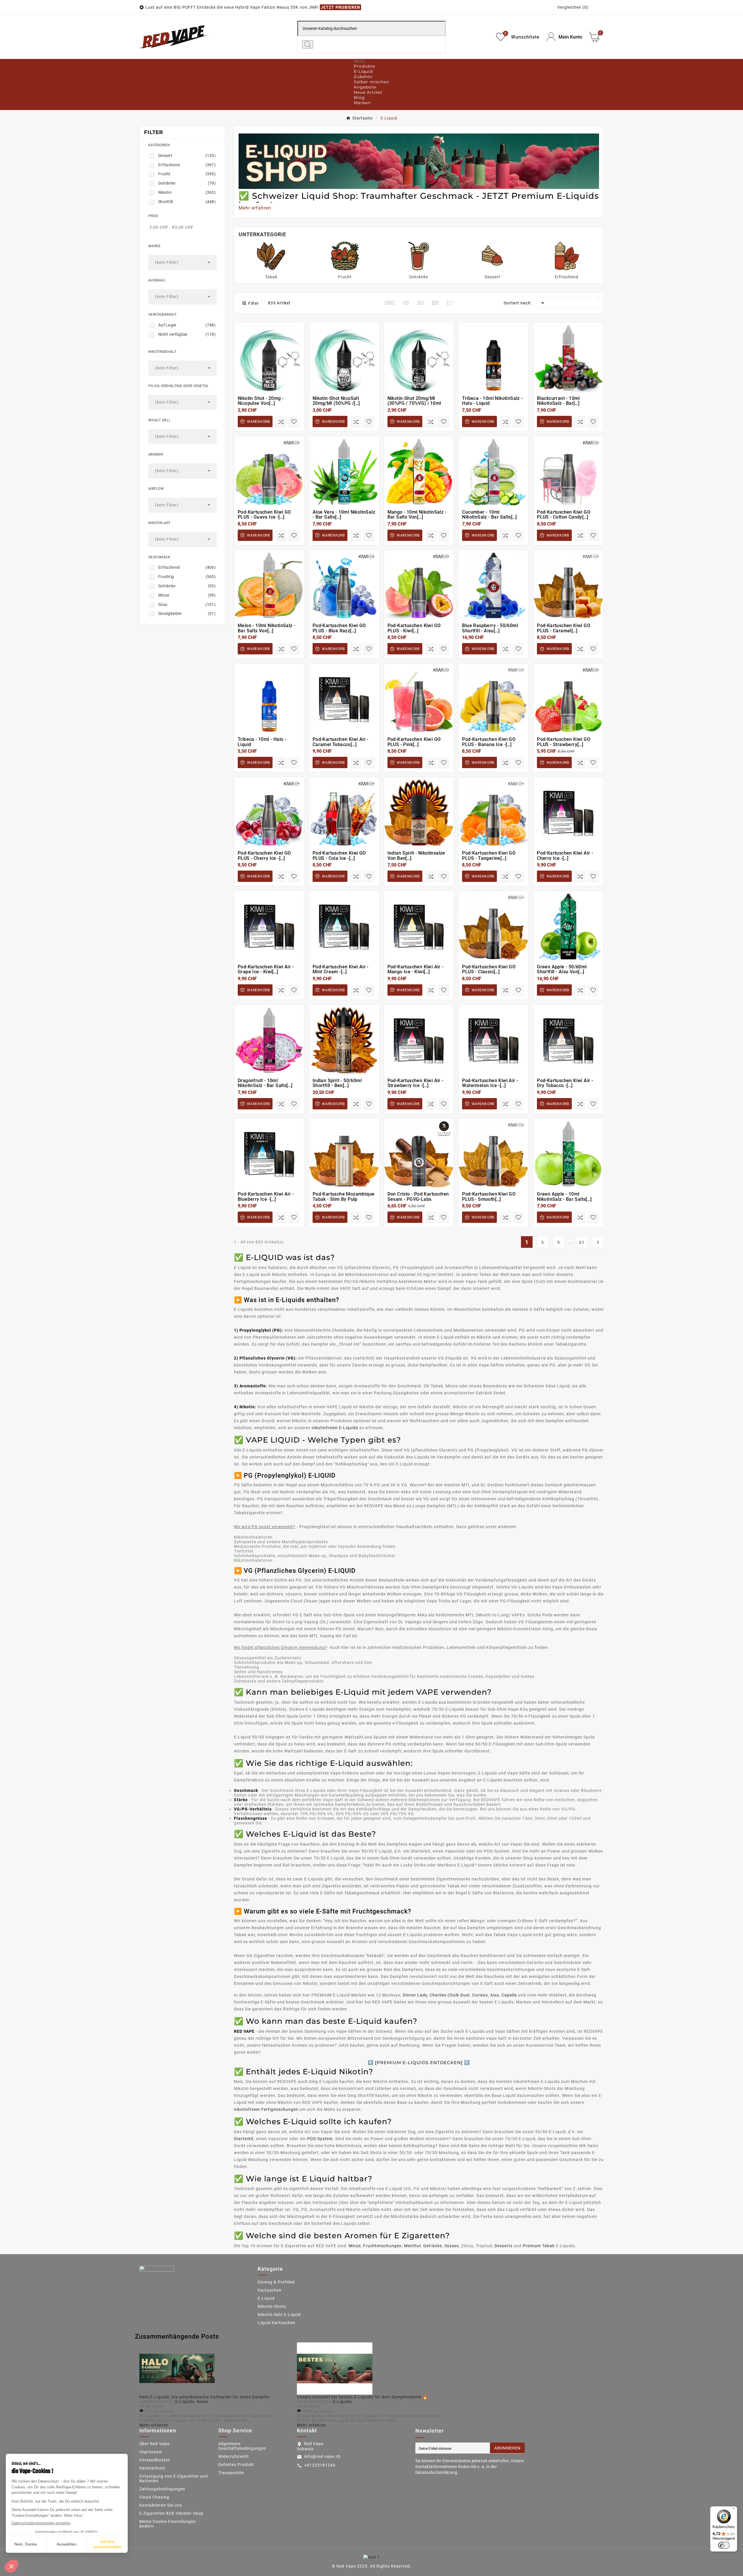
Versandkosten (155, 2460)
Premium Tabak (539, 2246)
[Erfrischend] (567, 256)
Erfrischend (187, 165)
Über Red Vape (154, 2444)
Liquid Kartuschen (277, 2323)
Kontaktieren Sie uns (161, 2505)
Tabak (271, 277)
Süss (187, 604)
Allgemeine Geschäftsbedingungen (242, 2446)
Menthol (412, 2246)
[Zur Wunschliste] (294, 421)
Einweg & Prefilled (276, 2282)
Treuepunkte (231, 2473)
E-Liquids (185, 2402)
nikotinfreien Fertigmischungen (266, 2109)
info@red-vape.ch (322, 2456)
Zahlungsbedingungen (162, 2489)
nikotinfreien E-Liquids (335, 1428)
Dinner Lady (415, 1995)
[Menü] (734, 2510)
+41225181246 (320, 2465)
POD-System (320, 2139)
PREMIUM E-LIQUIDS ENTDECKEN (419, 2063)
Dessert (187, 156)
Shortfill (187, 202)
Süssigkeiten (187, 613)
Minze (187, 595)
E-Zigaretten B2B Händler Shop (171, 2513)
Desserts (504, 2246)
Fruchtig (187, 577)
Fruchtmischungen (382, 2246)
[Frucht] (345, 256)
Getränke (187, 183)
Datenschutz (152, 2468)
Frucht (187, 174)
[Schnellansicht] (272, 377)
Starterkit (244, 2139)
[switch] (724, 2545)
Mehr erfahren (154, 2425)
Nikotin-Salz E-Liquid (279, 2315)
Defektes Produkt (236, 2465)
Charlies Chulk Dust (450, 1995)
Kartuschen (270, 2290)
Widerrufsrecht (234, 2456)
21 (582, 1242)
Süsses (452, 2246)
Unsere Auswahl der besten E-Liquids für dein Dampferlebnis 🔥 (362, 2397)
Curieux (480, 1995)
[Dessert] (493, 256)
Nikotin (187, 192)
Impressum (151, 2452)
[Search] (308, 44)
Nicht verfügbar (187, 334)
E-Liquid (266, 2298)
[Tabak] (271, 256)
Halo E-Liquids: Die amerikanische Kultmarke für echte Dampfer (205, 2397)
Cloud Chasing (154, 2497)
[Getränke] (419, 256)
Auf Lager (187, 325)
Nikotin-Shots (272, 2306)
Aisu (495, 1995)
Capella (509, 1995)
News (202, 2402)
